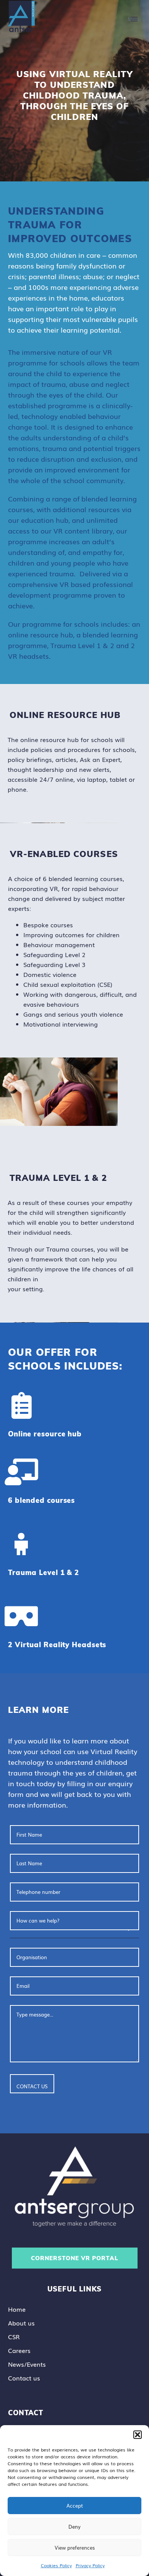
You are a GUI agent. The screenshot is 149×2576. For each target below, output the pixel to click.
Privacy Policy (90, 2565)
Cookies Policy (56, 2565)
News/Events (27, 2364)
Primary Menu (134, 19)
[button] (138, 2435)
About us (21, 2323)
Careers (19, 2350)
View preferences (75, 2548)
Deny (74, 2527)
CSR (14, 2337)
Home (17, 2309)
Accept (75, 2506)
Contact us (24, 2378)
